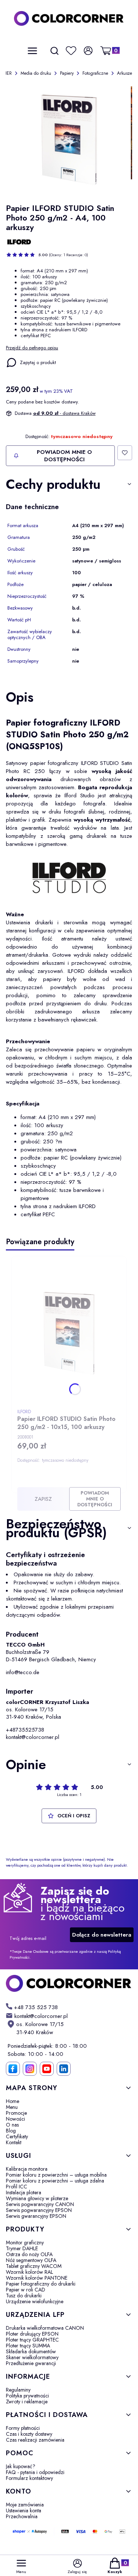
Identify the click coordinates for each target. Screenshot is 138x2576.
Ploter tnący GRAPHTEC (32, 2340)
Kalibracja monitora (27, 2169)
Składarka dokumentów (31, 2351)
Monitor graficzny (25, 2242)
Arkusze (125, 73)
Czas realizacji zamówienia (35, 2440)
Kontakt (14, 2142)
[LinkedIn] (64, 2069)
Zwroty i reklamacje (27, 2402)
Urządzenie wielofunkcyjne (35, 2301)
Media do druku (36, 73)
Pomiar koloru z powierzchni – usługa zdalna (55, 2181)
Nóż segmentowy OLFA (31, 2260)
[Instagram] (30, 2069)
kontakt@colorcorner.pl (33, 1737)
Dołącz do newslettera (102, 1935)
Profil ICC (17, 2187)
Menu (12, 2107)
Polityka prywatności (27, 2396)
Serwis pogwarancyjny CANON (40, 2204)
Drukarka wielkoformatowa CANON (45, 2328)
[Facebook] (13, 2069)
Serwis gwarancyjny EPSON (36, 2216)
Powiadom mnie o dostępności (64, 456)
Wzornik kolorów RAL (29, 2272)
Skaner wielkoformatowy (32, 2357)
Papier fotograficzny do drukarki (41, 2284)
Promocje (16, 2113)
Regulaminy (18, 2390)
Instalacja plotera (24, 2192)
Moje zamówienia (25, 2505)
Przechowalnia (22, 2516)
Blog (11, 2131)
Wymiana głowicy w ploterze (37, 2198)
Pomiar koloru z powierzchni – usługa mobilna (56, 2175)
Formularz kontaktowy (29, 2478)
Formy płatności (23, 2428)
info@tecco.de (23, 1672)
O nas (12, 2125)
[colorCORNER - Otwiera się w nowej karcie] (69, 1983)
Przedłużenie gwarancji (31, 2363)
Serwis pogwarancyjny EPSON (39, 2210)
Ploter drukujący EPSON (32, 2334)
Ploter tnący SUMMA (28, 2346)
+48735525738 (25, 1730)
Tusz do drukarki (24, 2296)
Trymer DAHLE (22, 2248)
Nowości (15, 2119)
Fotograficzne (95, 73)
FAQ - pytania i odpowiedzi (35, 2472)
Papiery (67, 73)
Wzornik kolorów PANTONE (37, 2278)
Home (13, 2101)
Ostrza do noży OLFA (29, 2254)
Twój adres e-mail (28, 1938)
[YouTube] (47, 2069)
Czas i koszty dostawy (29, 2434)
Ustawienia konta (24, 2510)
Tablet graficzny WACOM (34, 2266)
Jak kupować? (21, 2466)
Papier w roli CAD (26, 2290)
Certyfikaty (17, 2136)
